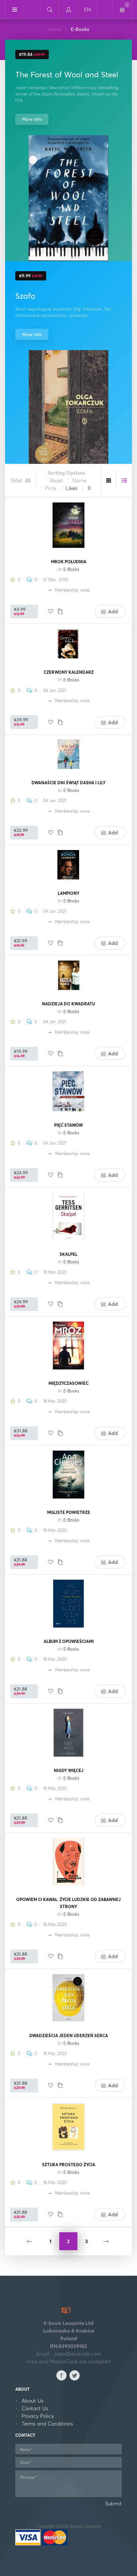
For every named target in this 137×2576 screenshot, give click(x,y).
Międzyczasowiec (68, 1383)
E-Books (71, 569)
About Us (32, 2401)
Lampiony (68, 893)
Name (79, 480)
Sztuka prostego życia (69, 2165)
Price (51, 488)
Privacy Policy (38, 2416)
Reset (57, 480)
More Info (32, 119)
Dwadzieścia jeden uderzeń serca (69, 2035)
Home (55, 29)
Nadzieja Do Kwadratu (68, 1004)
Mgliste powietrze (69, 1512)
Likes (72, 488)
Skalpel (68, 1254)
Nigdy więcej (69, 1770)
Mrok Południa (69, 562)
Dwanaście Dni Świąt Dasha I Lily (68, 783)
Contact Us (35, 2408)
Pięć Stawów (68, 1125)
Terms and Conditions (47, 2424)
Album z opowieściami (69, 1641)
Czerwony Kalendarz (69, 672)
